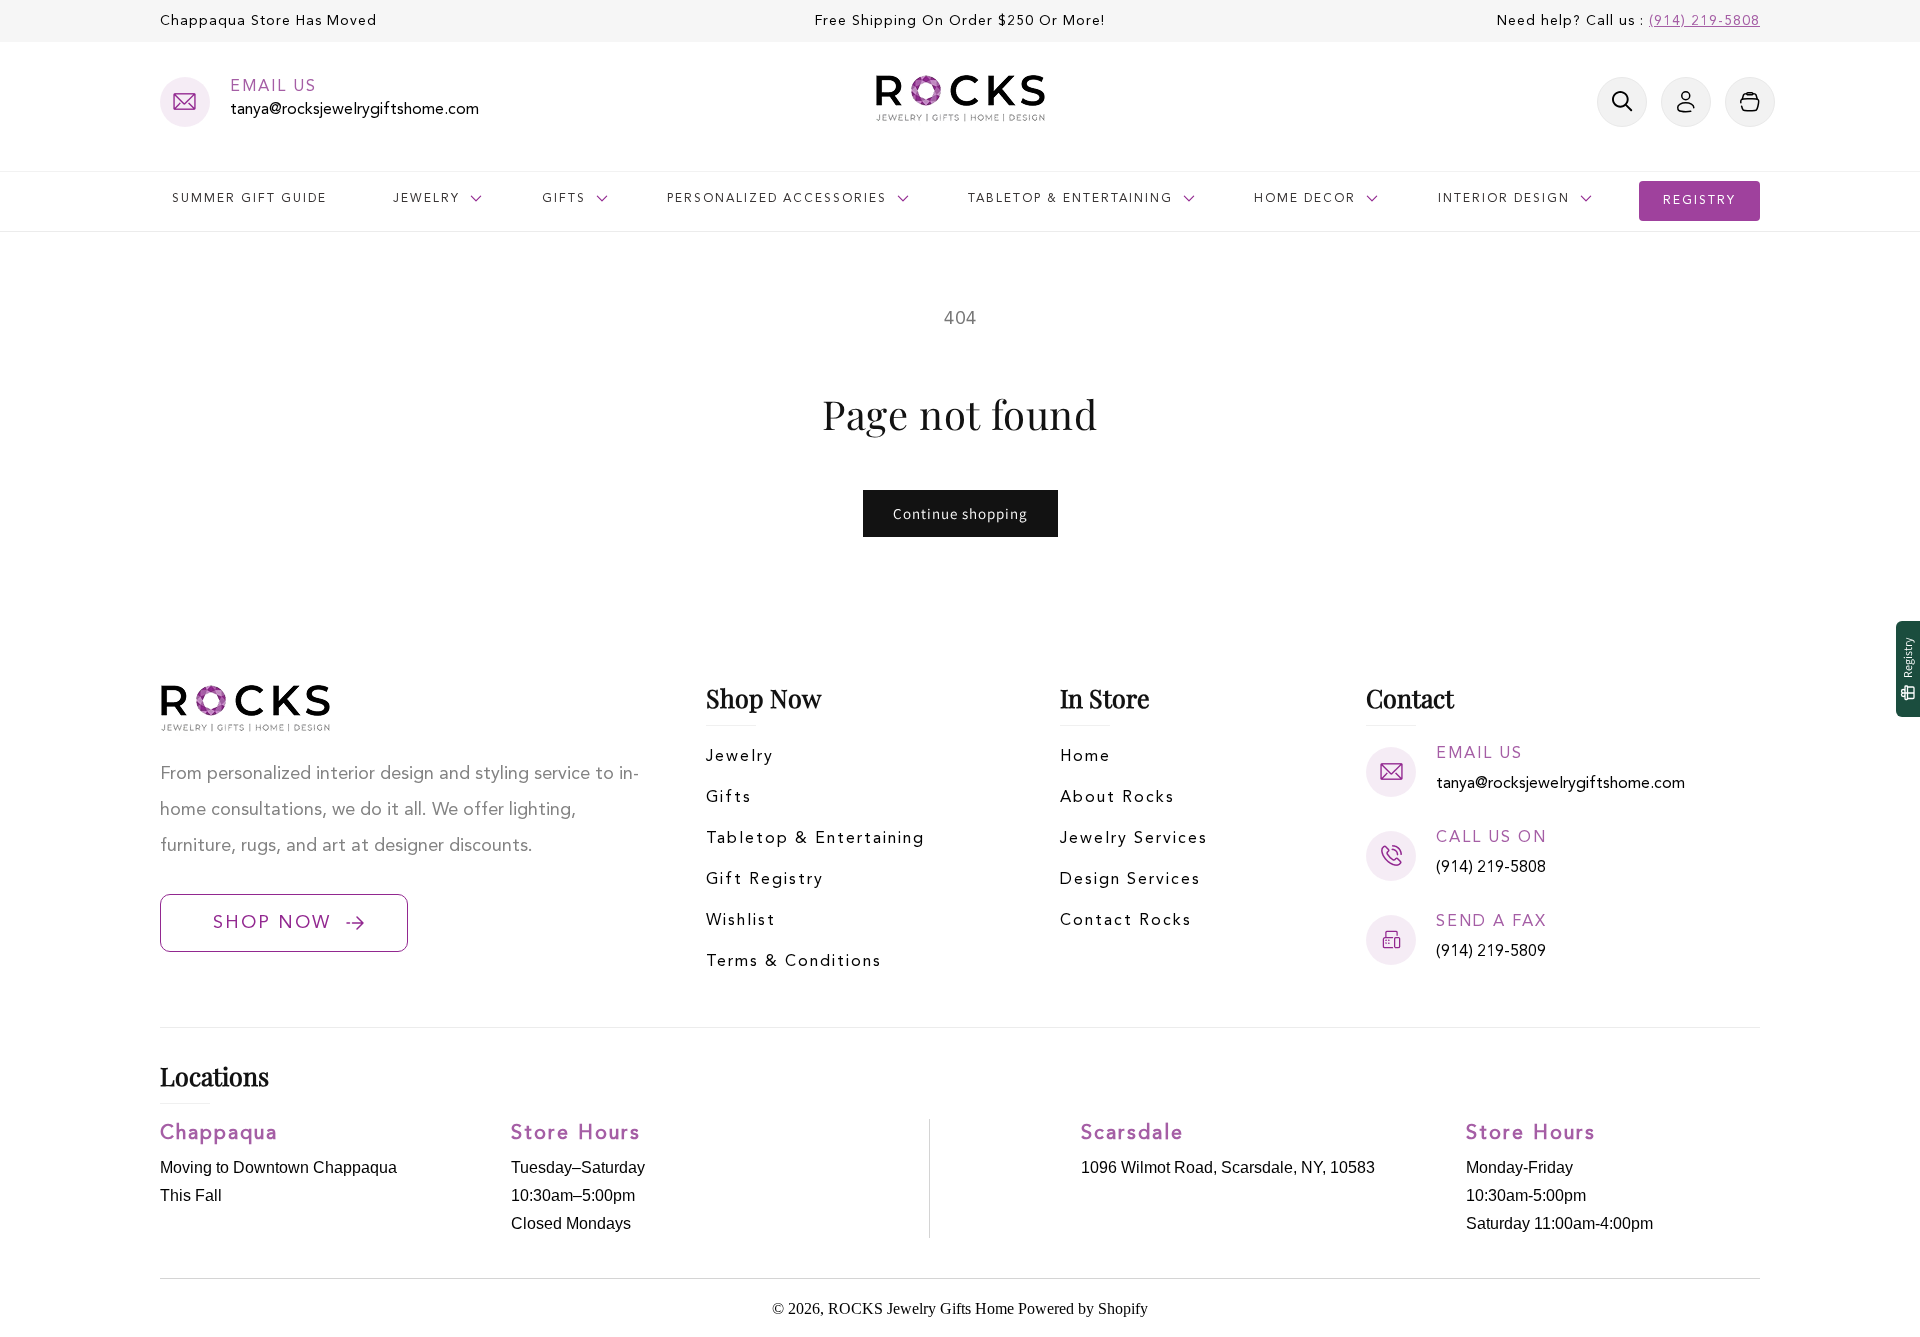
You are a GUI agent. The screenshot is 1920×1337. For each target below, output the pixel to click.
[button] (1622, 102)
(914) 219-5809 (1491, 951)
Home (1085, 757)
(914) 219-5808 (1704, 21)
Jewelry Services (1134, 839)
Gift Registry (765, 880)
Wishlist (741, 921)
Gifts (729, 798)
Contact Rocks (1126, 921)
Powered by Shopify (1083, 1308)
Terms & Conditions (794, 962)
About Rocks (1117, 798)
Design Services (1130, 880)
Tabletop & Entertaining (815, 839)
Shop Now (272, 923)
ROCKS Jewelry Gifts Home (921, 1308)
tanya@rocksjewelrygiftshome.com (354, 110)
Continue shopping (960, 513)
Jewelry (740, 757)
